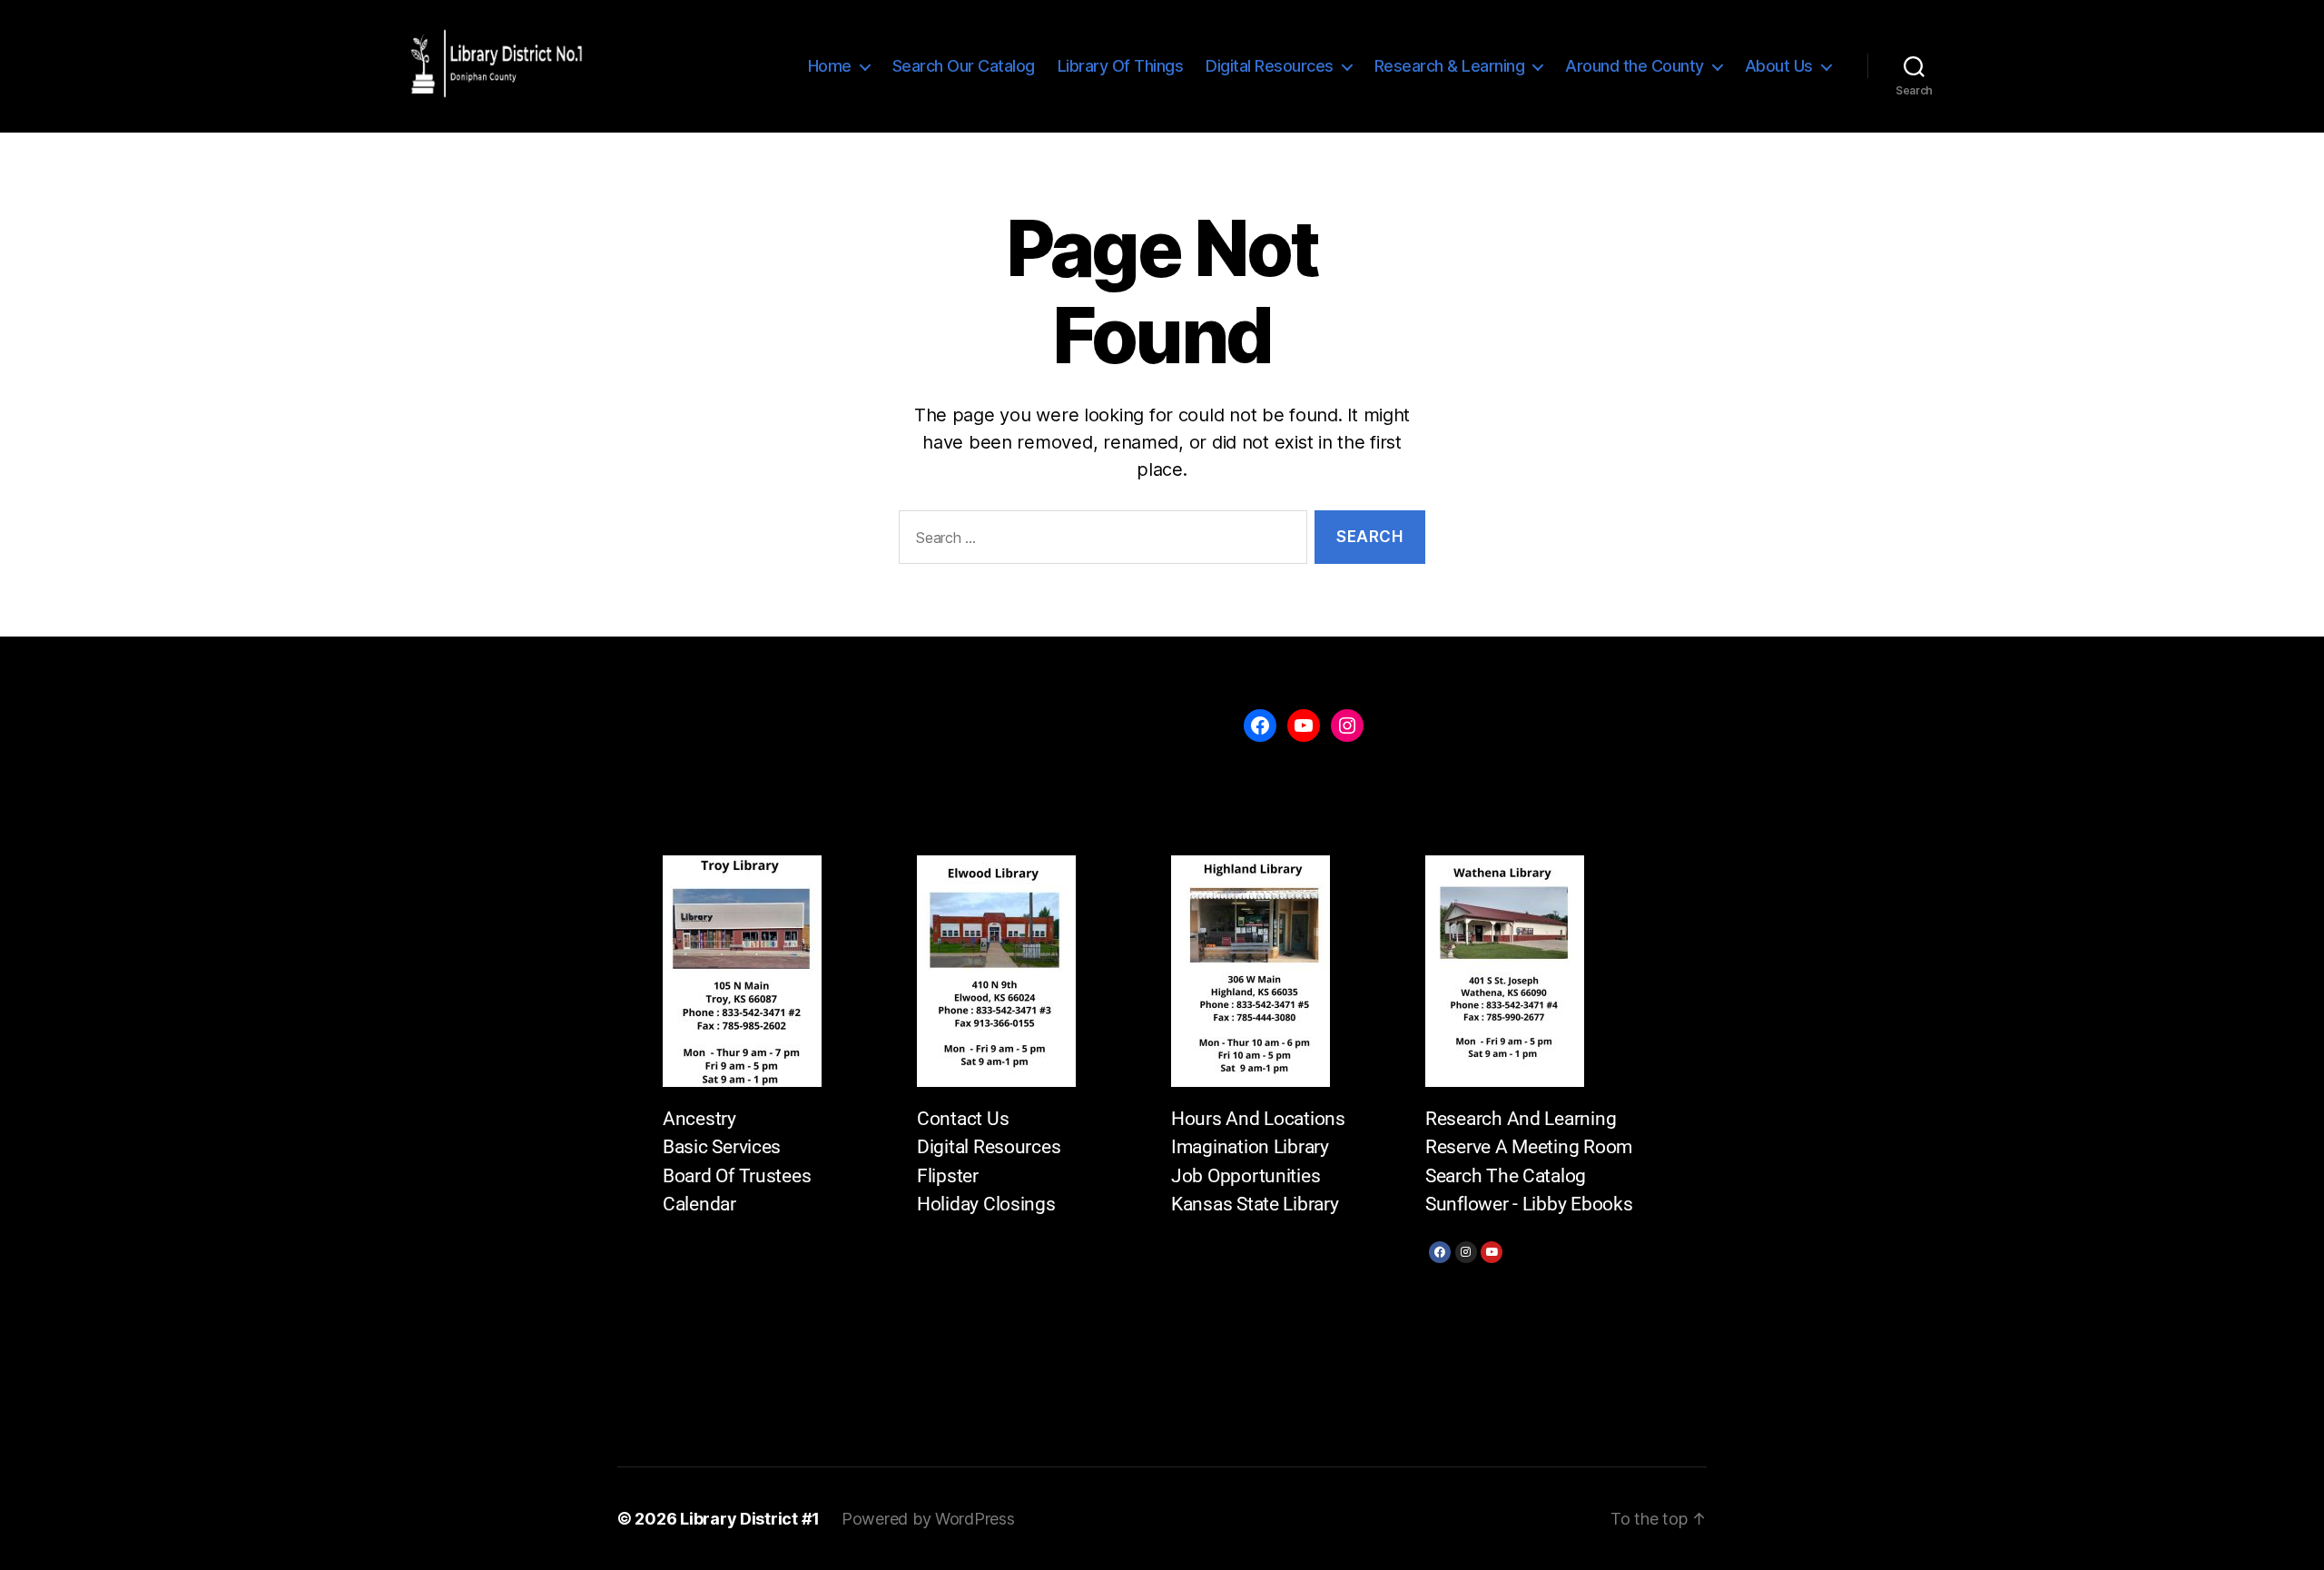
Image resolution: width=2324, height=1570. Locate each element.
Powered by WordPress (928, 1519)
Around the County (1635, 66)
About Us (1779, 66)
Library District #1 (750, 1519)
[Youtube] (1492, 1252)
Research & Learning (1450, 66)
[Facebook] (1440, 1252)
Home (830, 66)
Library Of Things (1121, 66)
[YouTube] (1304, 726)
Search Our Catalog (964, 66)
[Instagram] (1466, 1252)
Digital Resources (1270, 66)
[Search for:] (1099, 541)
